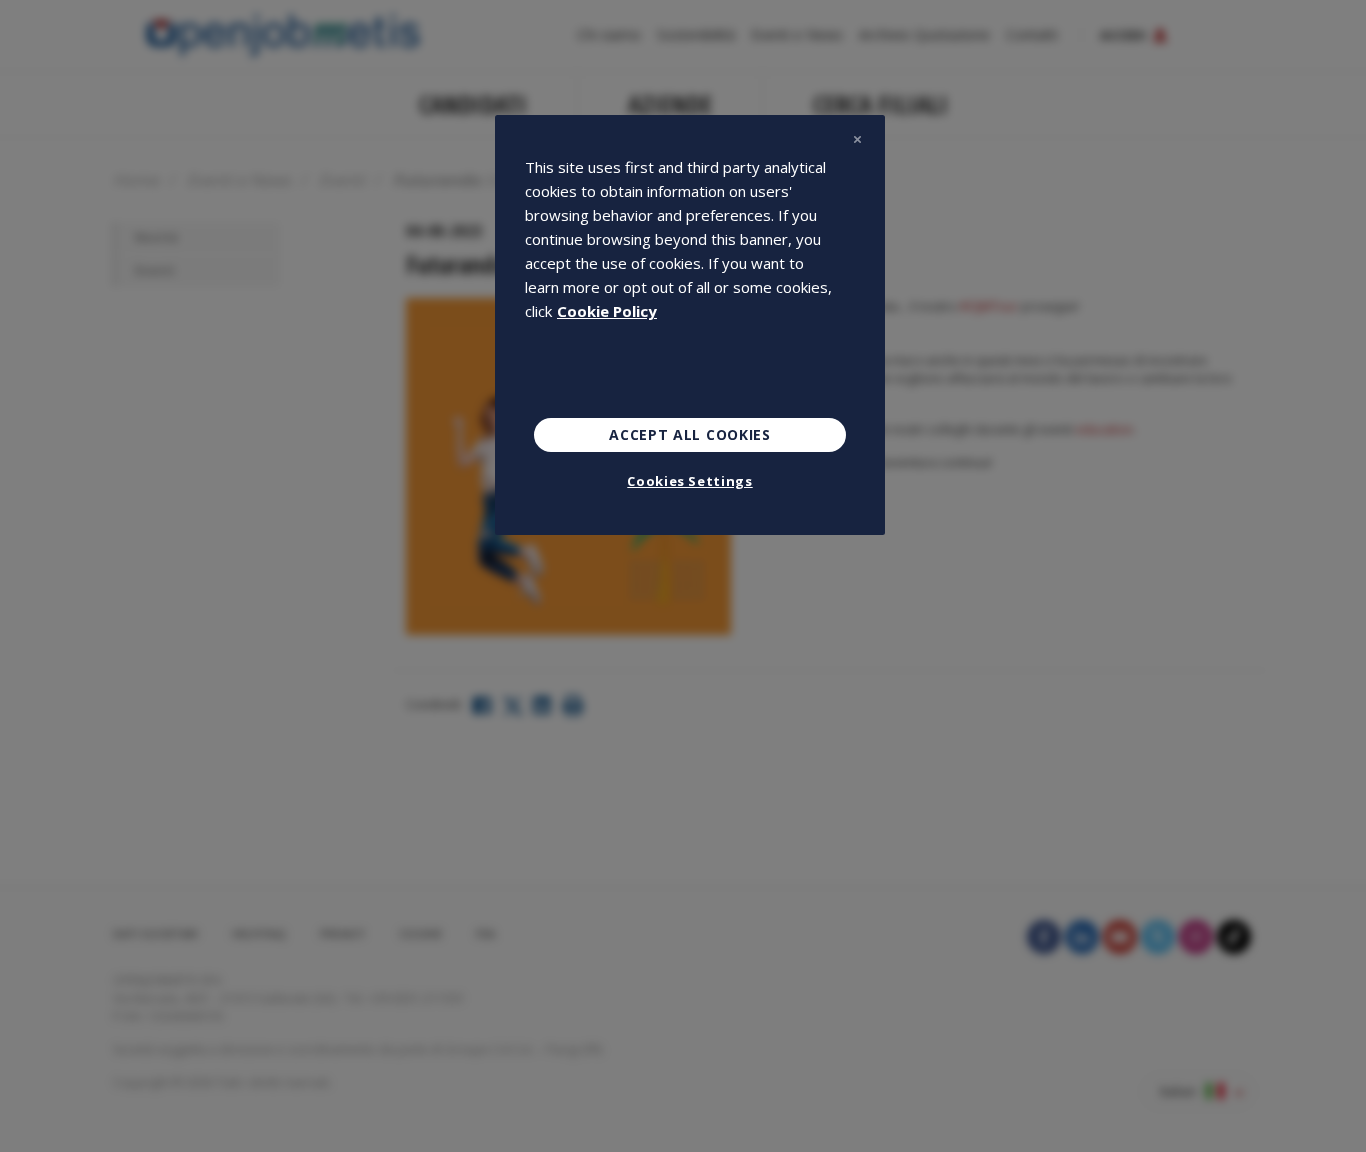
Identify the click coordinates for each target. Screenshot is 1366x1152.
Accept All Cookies (690, 434)
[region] (690, 325)
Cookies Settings (689, 481)
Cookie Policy (607, 311)
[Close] (857, 139)
